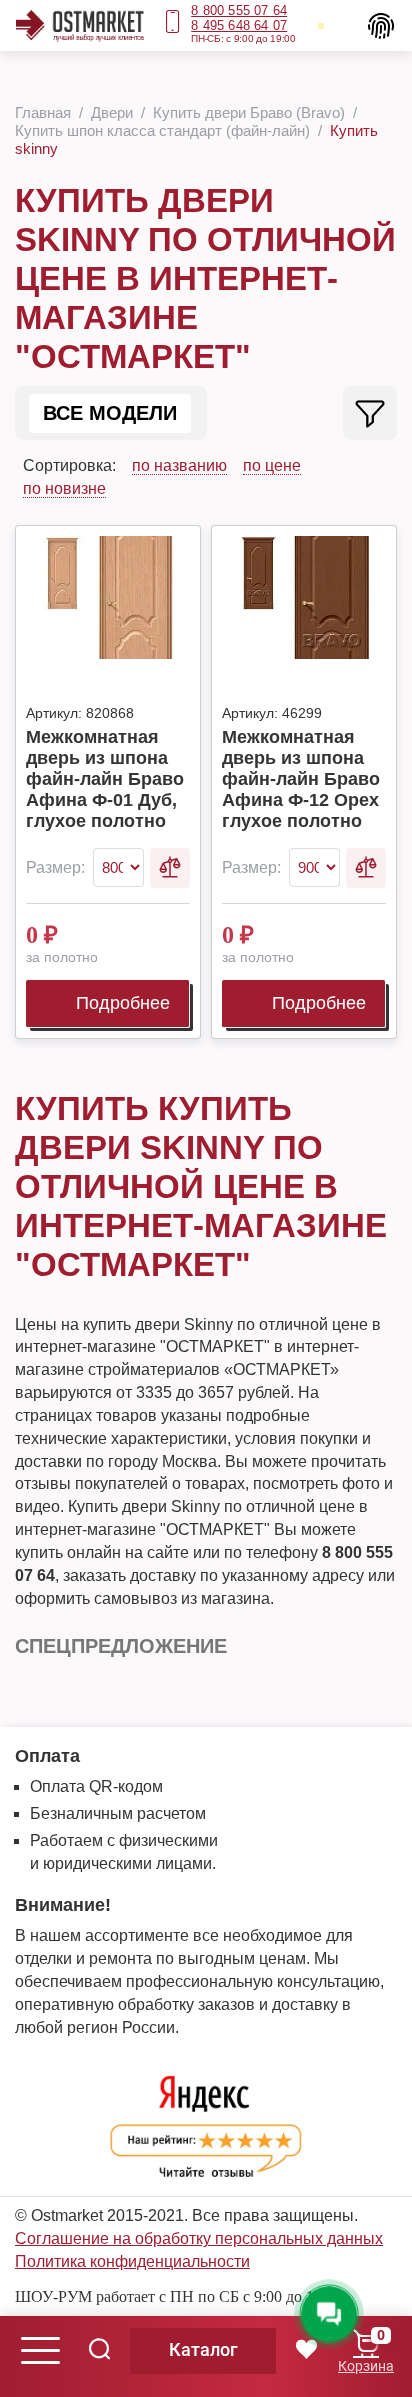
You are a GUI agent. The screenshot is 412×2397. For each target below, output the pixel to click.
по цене (272, 465)
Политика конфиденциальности (132, 2261)
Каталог (203, 2349)
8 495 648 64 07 (239, 25)
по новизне (64, 488)
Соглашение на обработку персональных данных (199, 2238)
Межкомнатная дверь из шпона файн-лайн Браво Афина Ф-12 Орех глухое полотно (301, 779)
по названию (179, 465)
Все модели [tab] (110, 413)
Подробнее (123, 1003)
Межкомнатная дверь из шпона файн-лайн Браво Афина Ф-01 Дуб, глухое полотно (105, 779)
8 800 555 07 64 (239, 10)
